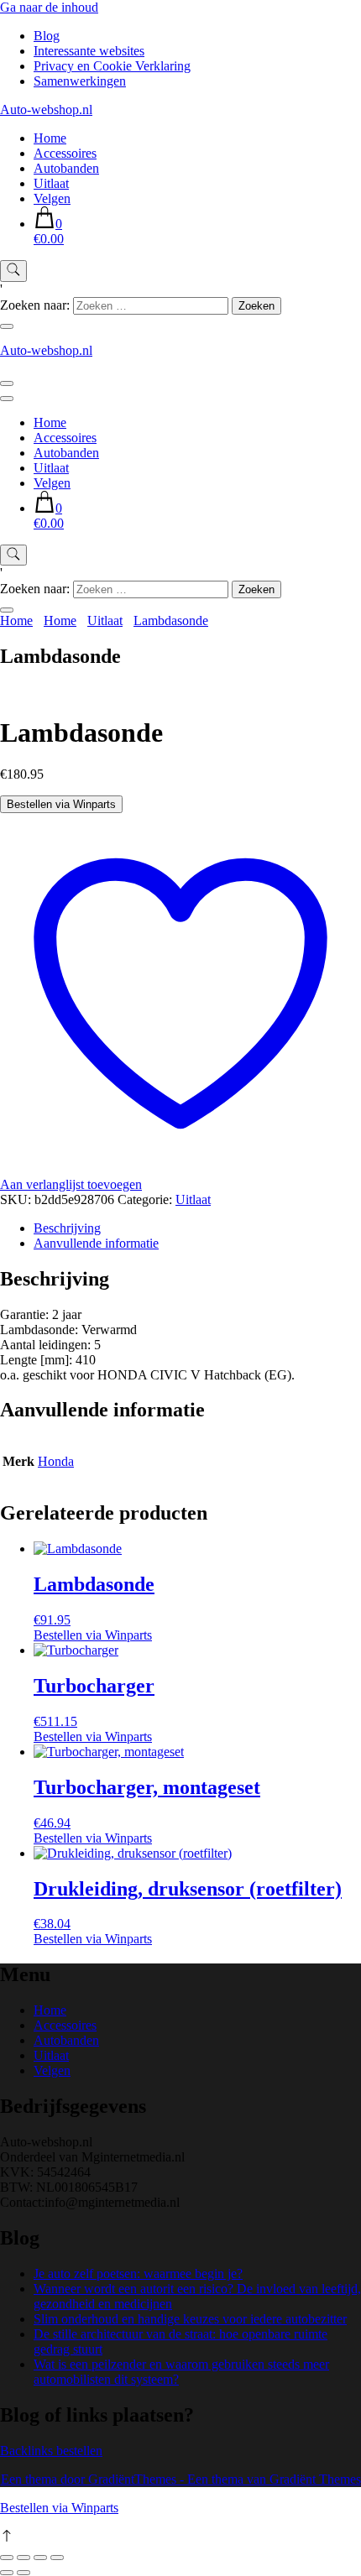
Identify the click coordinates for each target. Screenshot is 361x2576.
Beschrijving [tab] (67, 1228)
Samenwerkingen (80, 81)
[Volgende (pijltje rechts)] (24, 2573)
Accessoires (65, 153)
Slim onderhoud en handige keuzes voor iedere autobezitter (190, 2319)
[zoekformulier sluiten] (7, 326)
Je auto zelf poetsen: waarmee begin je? (138, 2274)
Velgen (52, 198)
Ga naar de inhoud (49, 7)
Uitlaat (51, 183)
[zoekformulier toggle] (13, 271)
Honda (56, 1461)
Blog (47, 36)
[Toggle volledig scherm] (24, 2558)
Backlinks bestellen (51, 2451)
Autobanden (66, 168)
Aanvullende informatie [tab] (96, 1243)
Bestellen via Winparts (61, 804)
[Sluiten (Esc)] (57, 2558)
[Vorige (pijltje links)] (7, 2573)
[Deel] (40, 2558)
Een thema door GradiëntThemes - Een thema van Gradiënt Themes (181, 2479)
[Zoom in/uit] (7, 2558)
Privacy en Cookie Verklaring (112, 66)
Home (50, 138)
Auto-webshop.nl (46, 110)
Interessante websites (89, 51)
